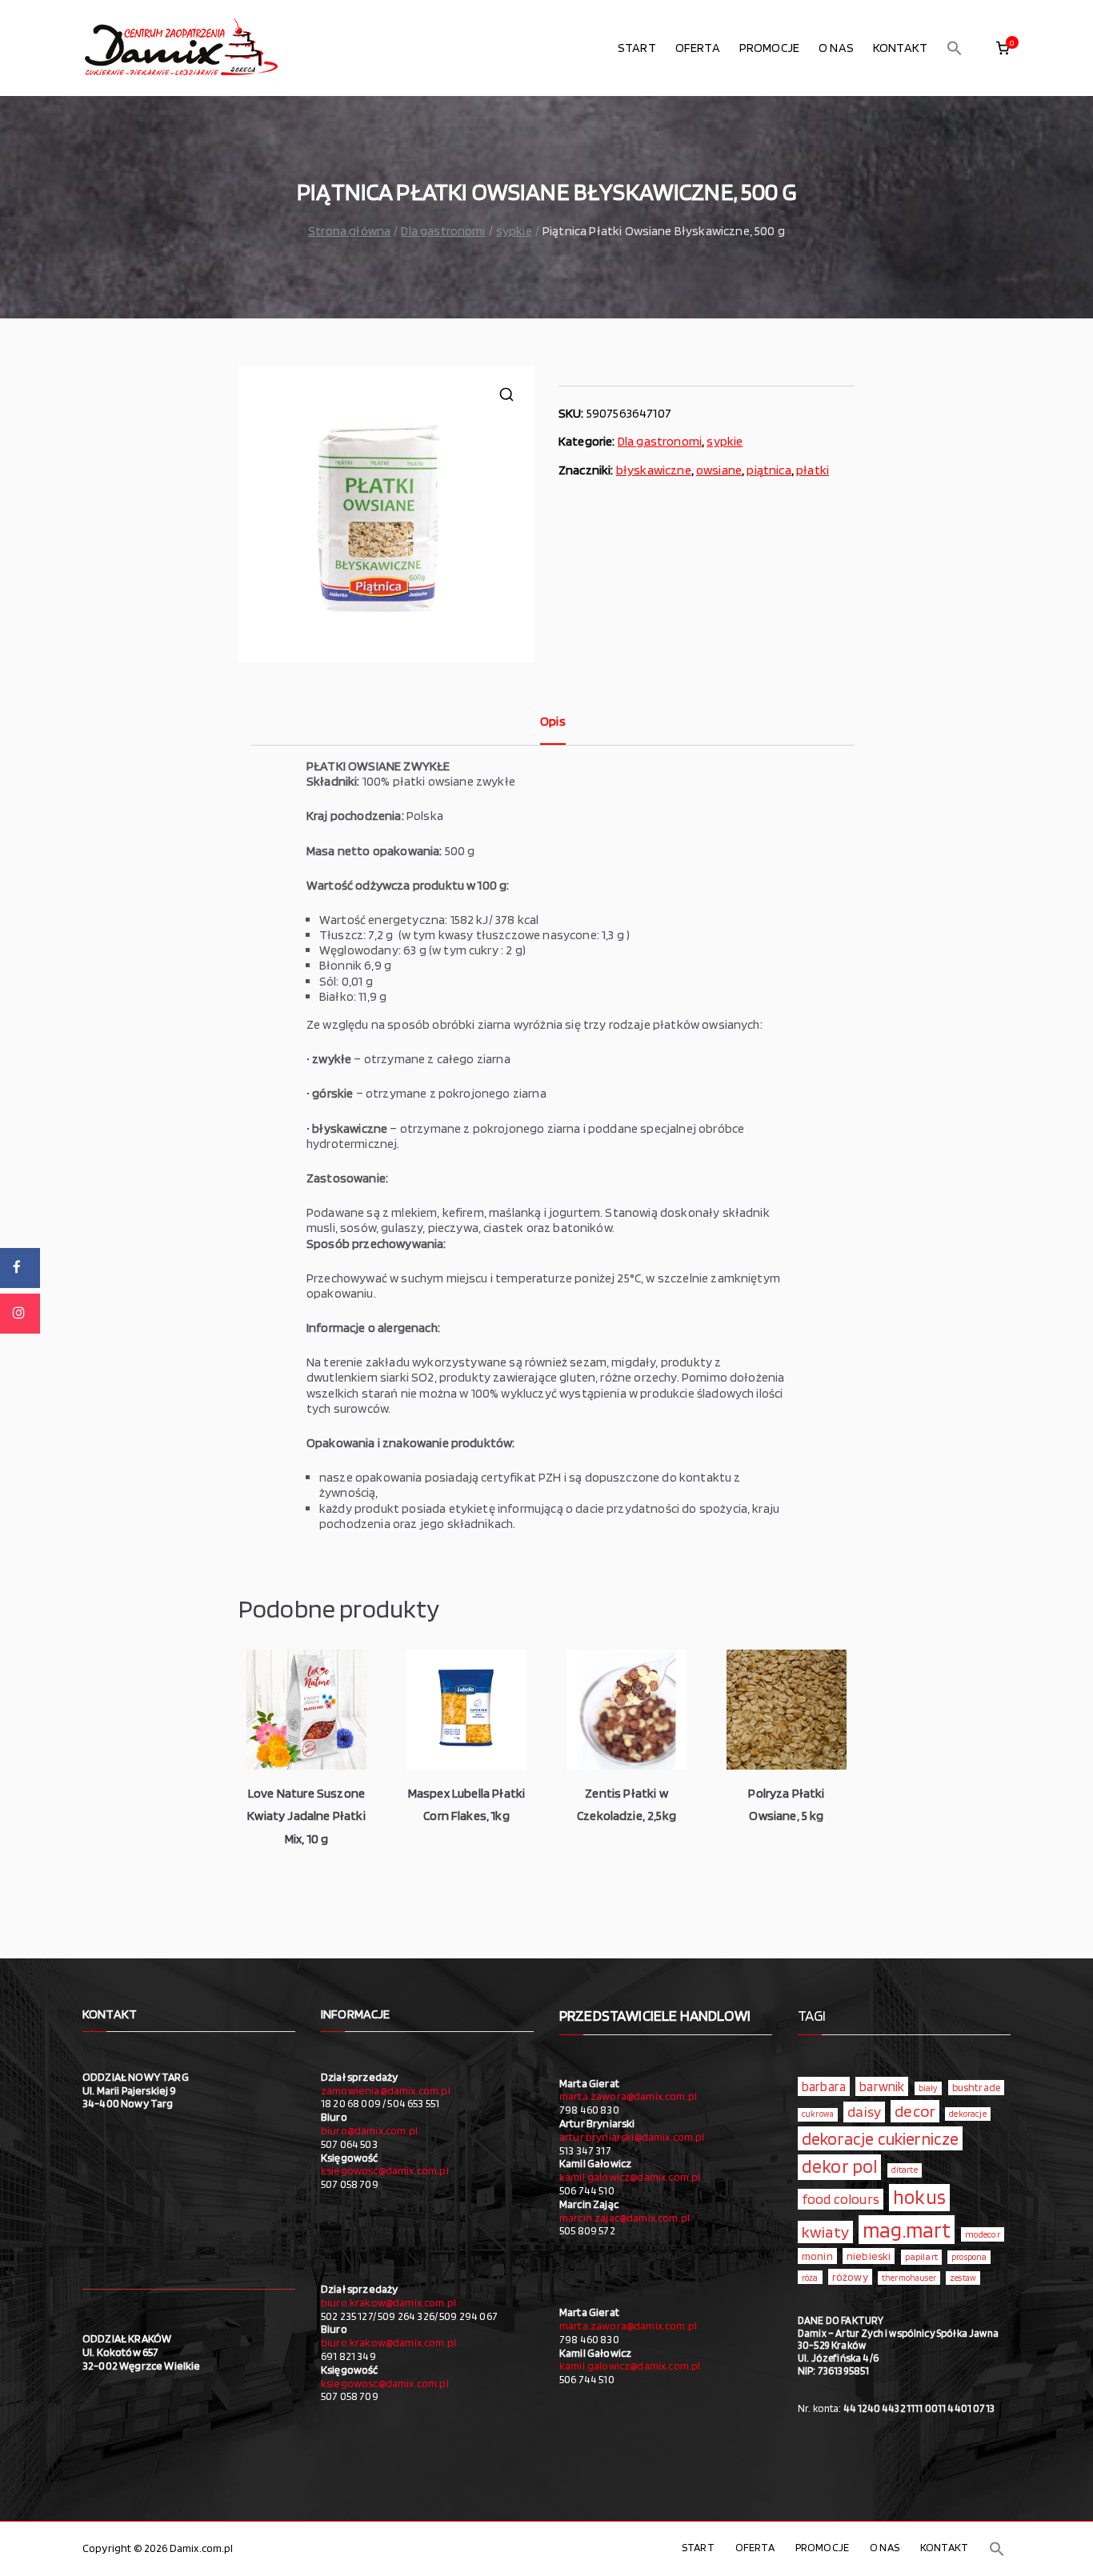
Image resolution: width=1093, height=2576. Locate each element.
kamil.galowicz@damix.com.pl (630, 2177)
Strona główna (349, 231)
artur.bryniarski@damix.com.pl (632, 2137)
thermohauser (909, 2278)
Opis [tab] (553, 721)
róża (810, 2278)
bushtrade (976, 2087)
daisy (864, 2111)
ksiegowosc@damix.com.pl (385, 2170)
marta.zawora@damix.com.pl (628, 2096)
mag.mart (907, 2230)
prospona (969, 2257)
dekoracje (967, 2114)
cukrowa (818, 2114)
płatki (813, 470)
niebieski (869, 2256)
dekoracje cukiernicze (880, 2138)
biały (929, 2088)
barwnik (882, 2086)
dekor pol (839, 2166)
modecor (983, 2234)
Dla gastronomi (443, 231)
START (637, 48)
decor (915, 2111)
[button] (955, 48)
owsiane (719, 470)
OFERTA (698, 48)
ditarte (905, 2170)
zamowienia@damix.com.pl (386, 2090)
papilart (921, 2256)
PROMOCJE (769, 48)
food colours (841, 2199)
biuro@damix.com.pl (369, 2130)
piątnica (769, 470)
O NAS (836, 48)
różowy (850, 2277)
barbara (824, 2086)
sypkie (514, 231)
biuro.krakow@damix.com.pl (388, 2302)
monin (817, 2256)
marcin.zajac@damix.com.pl (625, 2218)
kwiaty (825, 2232)
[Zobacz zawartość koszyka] (1003, 48)
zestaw (963, 2278)
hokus (919, 2197)
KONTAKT (900, 48)
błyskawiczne (654, 470)
